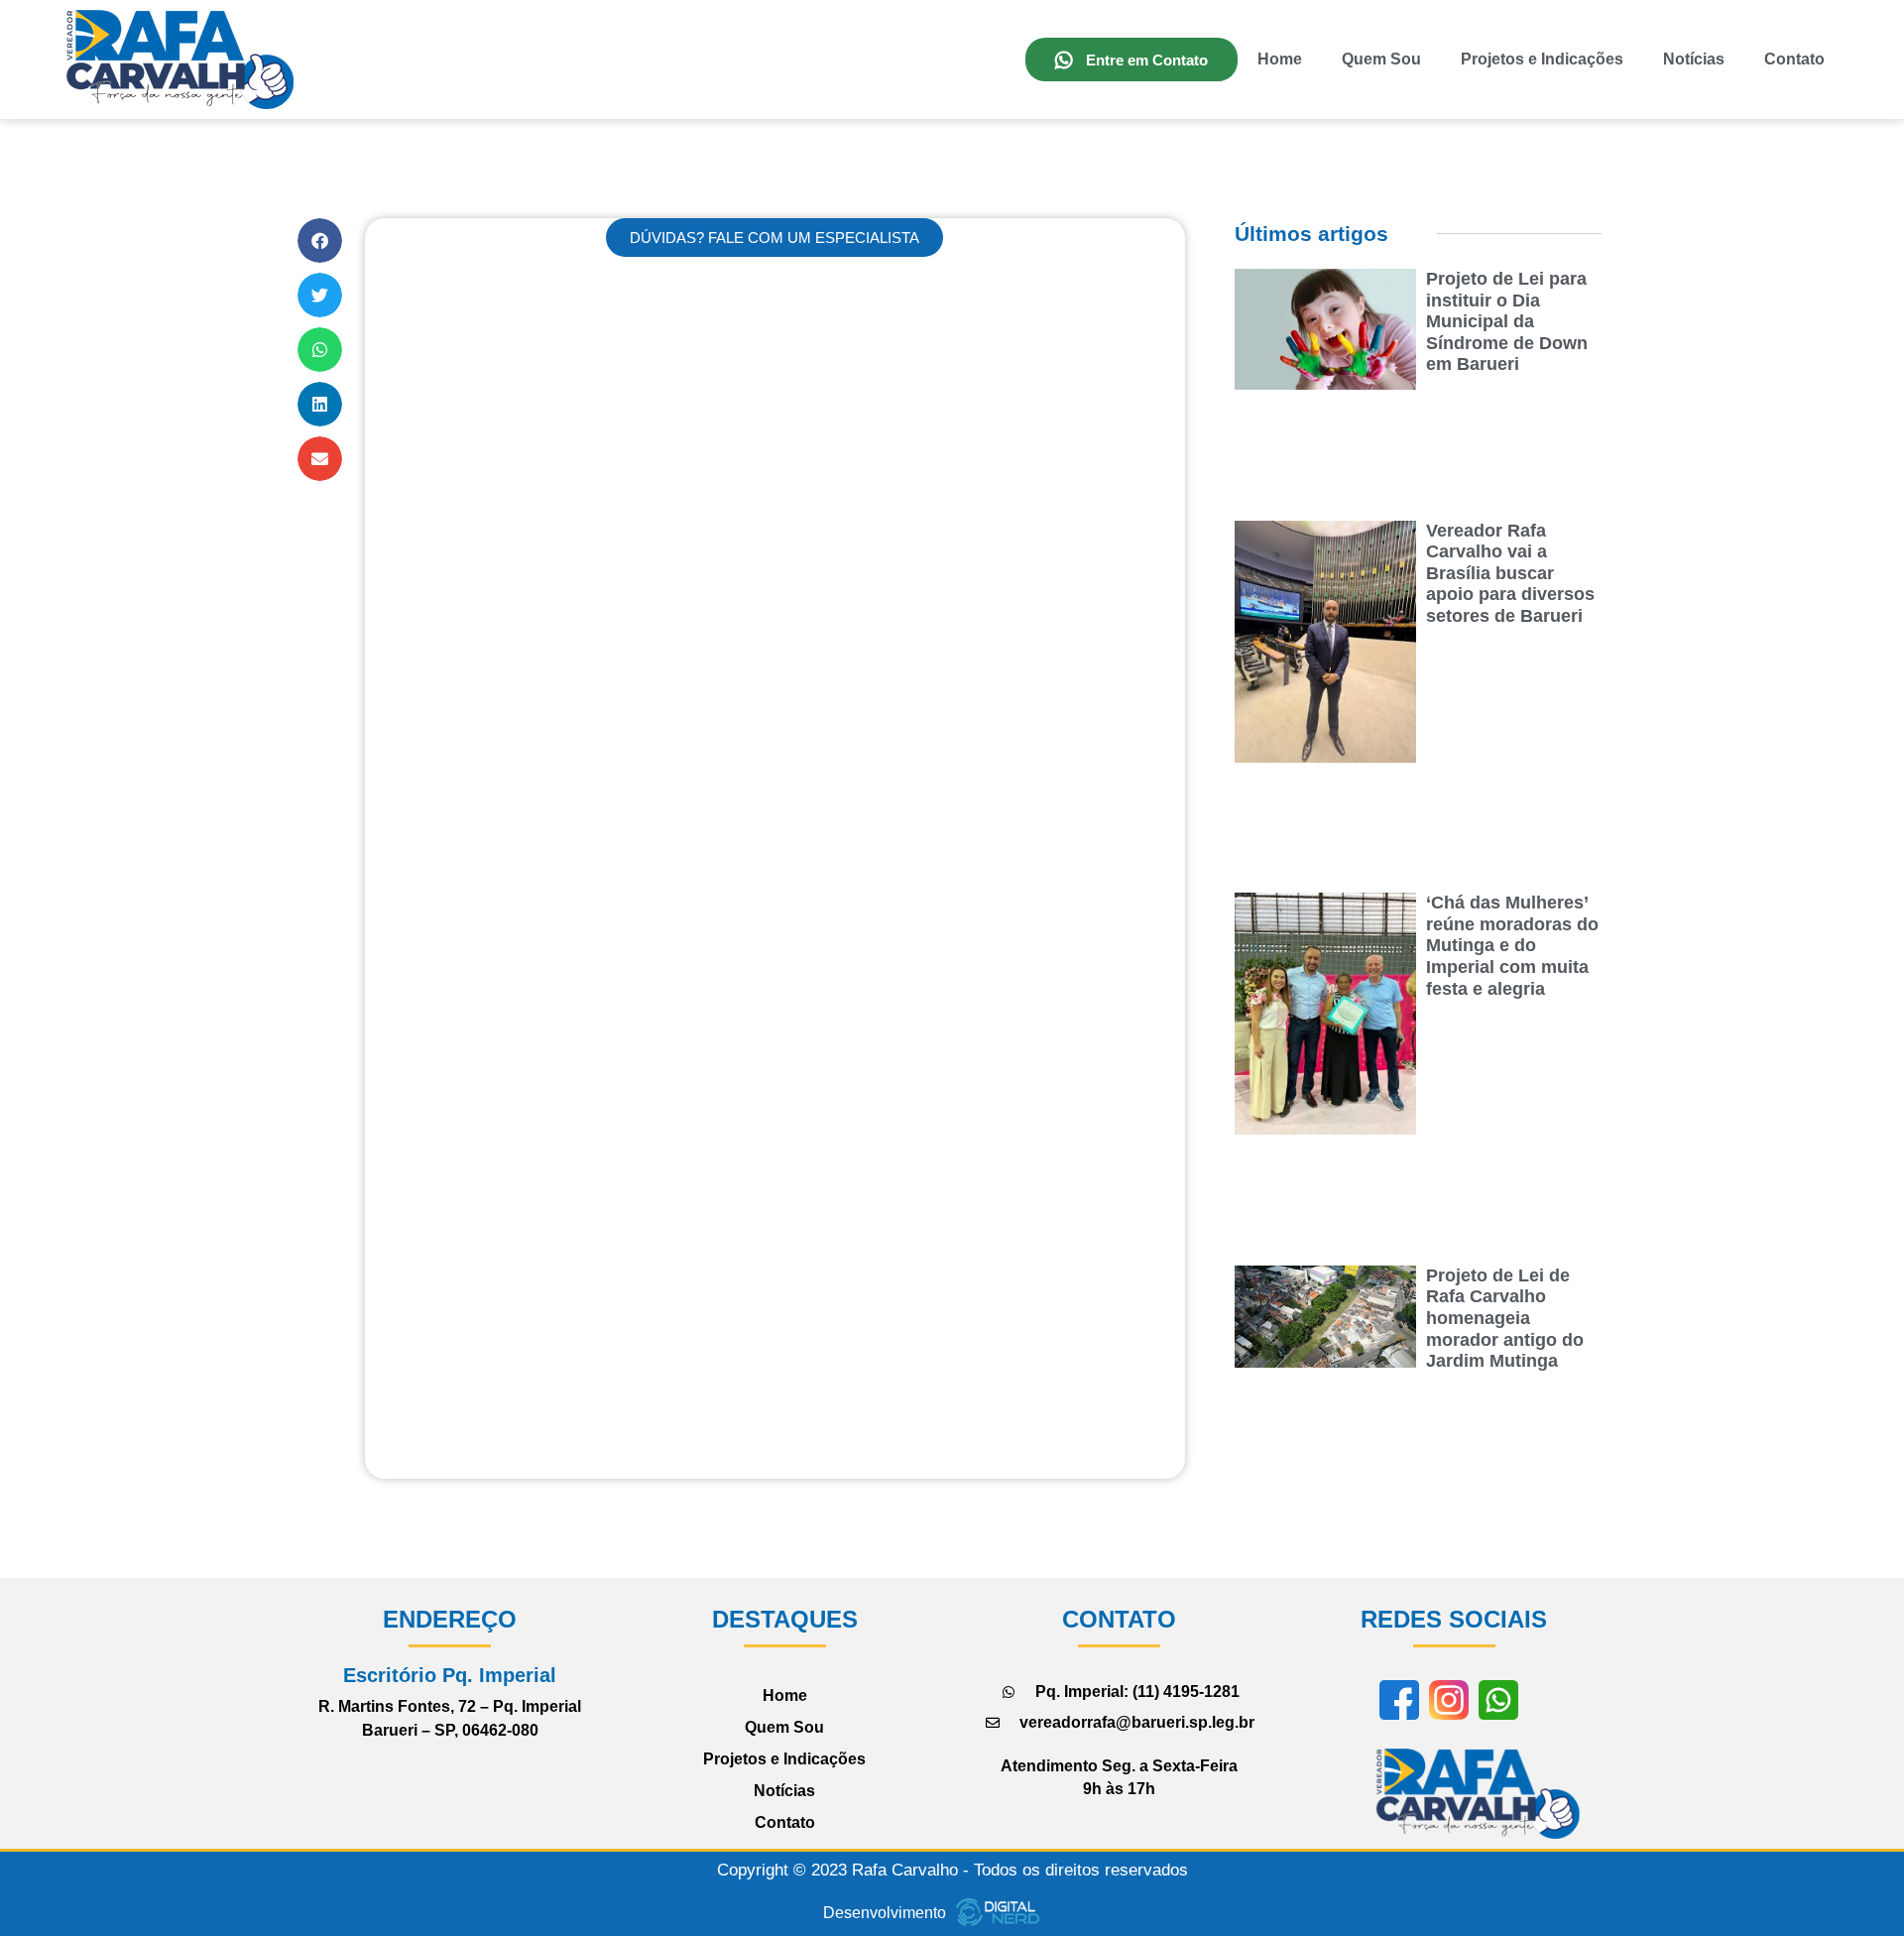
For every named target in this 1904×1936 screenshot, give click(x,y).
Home (1280, 59)
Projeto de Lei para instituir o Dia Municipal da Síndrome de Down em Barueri (1507, 321)
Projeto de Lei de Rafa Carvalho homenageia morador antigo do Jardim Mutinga (1505, 1318)
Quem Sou (1381, 59)
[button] (320, 241)
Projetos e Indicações (1542, 59)
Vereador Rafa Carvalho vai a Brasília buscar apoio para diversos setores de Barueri (1510, 573)
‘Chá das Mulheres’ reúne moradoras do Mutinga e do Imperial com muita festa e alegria (1512, 945)
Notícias (1694, 59)
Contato (1794, 59)
